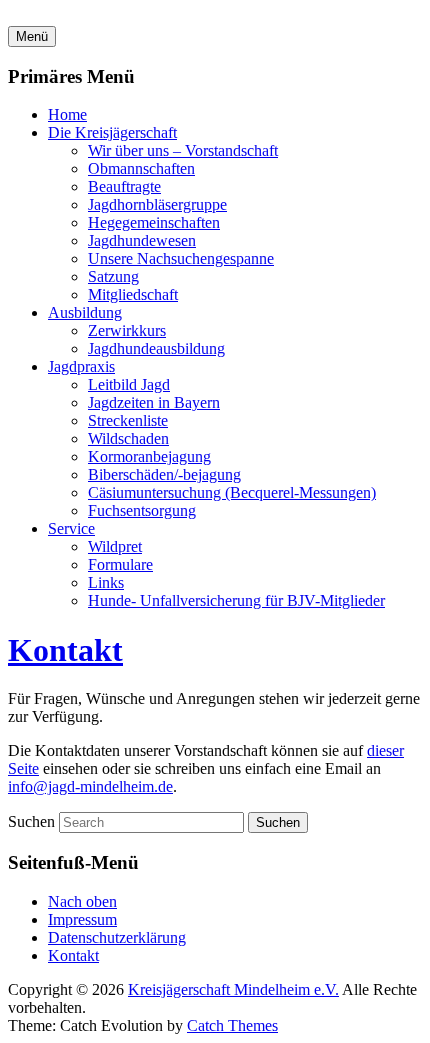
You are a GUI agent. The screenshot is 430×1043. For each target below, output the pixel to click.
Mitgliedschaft (133, 294)
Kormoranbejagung (149, 456)
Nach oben (82, 901)
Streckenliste (128, 420)
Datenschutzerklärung (117, 937)
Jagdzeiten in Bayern (154, 402)
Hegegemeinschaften (154, 222)
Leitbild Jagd (129, 384)
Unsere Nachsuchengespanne (181, 258)
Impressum (82, 919)
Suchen (31, 821)
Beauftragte (124, 186)
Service (71, 528)
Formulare (120, 564)
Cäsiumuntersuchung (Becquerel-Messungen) (232, 492)
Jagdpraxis (81, 366)
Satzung (113, 276)
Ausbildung (85, 312)
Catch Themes (232, 1025)
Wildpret (115, 546)
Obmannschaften (141, 168)
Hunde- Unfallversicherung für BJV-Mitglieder (236, 600)
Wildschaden (128, 438)
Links (106, 582)
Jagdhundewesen (142, 240)
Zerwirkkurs (127, 330)
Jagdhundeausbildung (156, 348)
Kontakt (65, 650)
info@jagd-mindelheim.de (90, 786)
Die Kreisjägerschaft (112, 132)
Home (67, 114)
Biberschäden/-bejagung (164, 474)
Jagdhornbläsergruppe (157, 204)
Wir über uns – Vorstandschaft (183, 150)
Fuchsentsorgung (142, 510)
